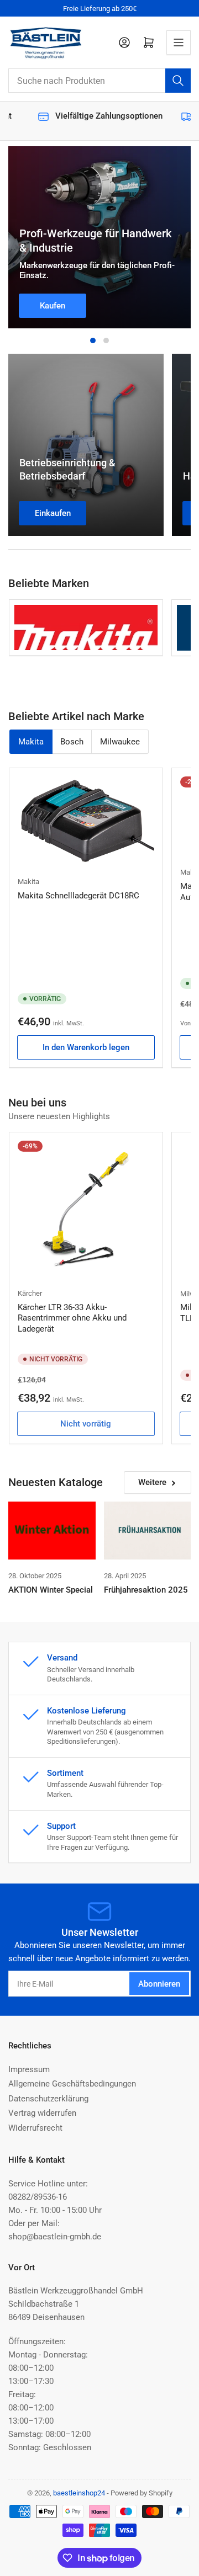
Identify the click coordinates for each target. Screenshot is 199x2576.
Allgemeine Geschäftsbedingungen (72, 2084)
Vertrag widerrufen (42, 2113)
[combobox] (99, 81)
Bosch (72, 742)
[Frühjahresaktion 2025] (148, 1531)
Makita (31, 742)
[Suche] (178, 81)
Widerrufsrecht (35, 2128)
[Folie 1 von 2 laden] (93, 340)
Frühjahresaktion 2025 (146, 1590)
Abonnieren (159, 1984)
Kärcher (30, 1293)
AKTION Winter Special (51, 1590)
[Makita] (86, 627)
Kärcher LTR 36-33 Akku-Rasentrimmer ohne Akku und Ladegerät (72, 1318)
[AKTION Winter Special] (52, 1531)
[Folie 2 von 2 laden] (106, 340)
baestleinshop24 (79, 2493)
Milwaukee (120, 742)
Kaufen (53, 306)
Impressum (29, 2069)
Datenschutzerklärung (48, 2099)
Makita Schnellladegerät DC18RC (78, 896)
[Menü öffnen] (179, 42)
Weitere (152, 1482)
